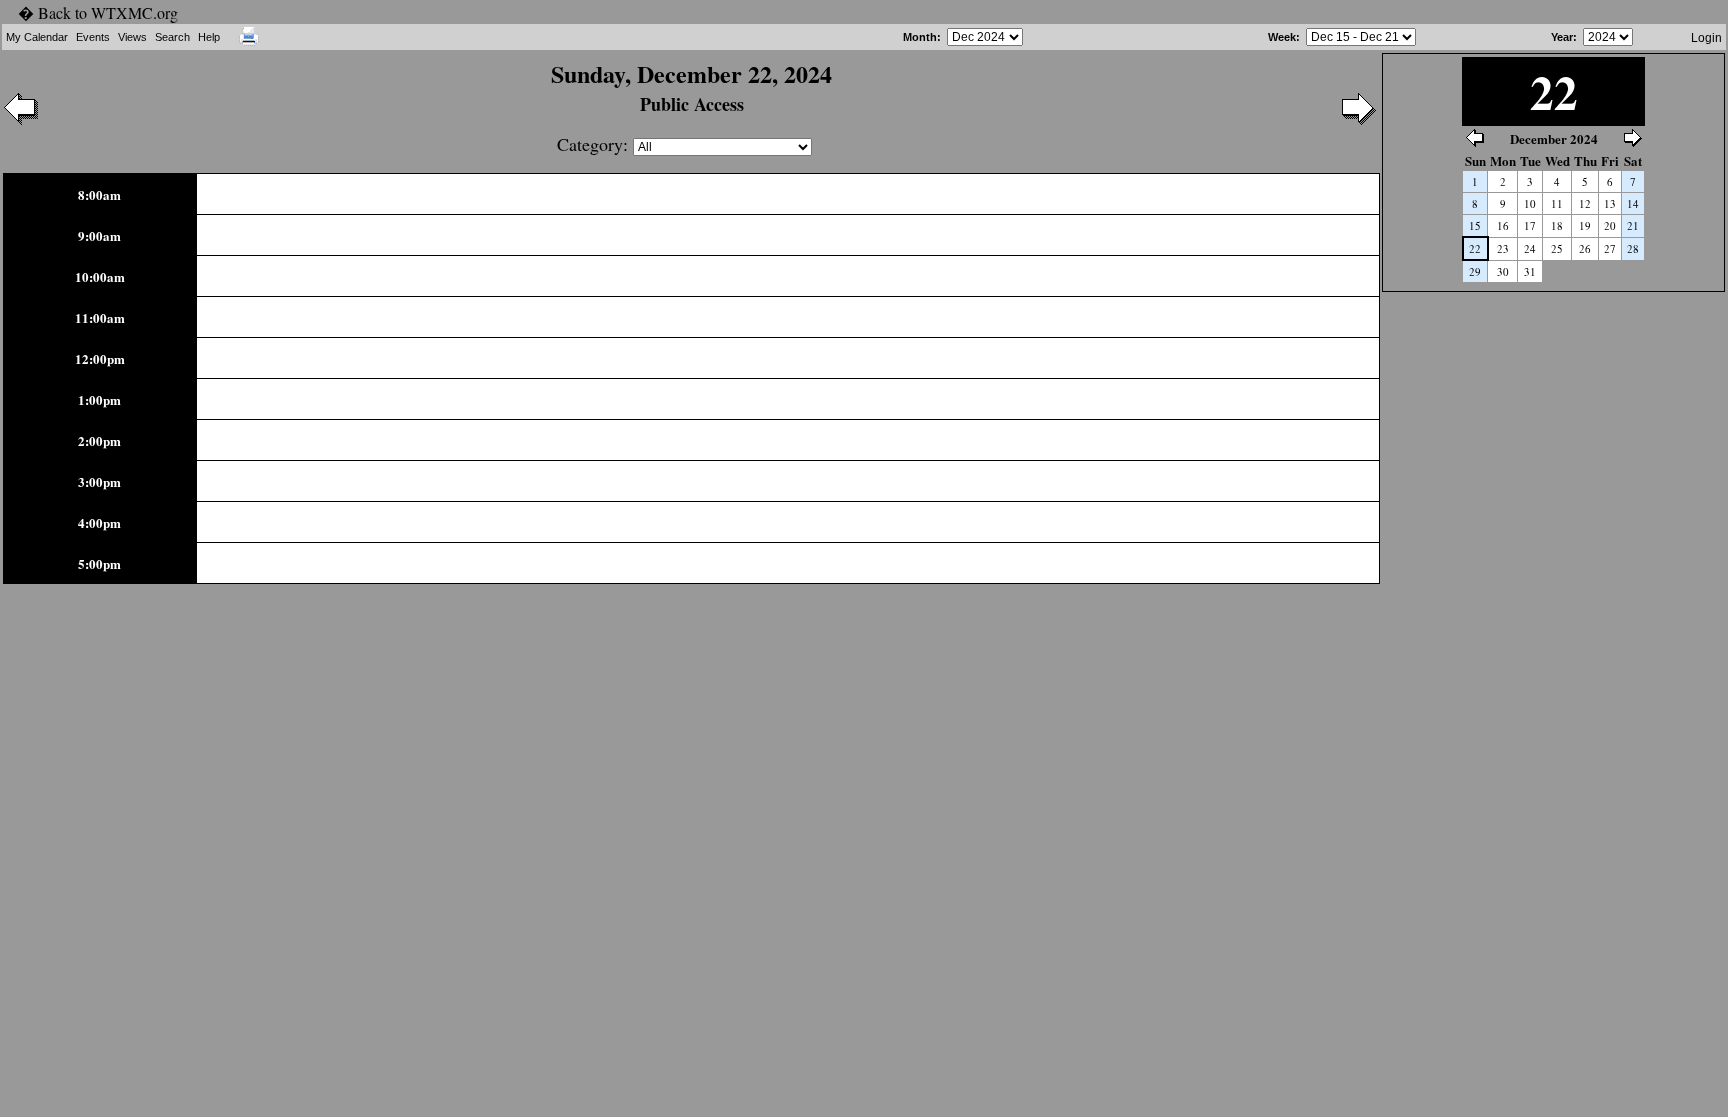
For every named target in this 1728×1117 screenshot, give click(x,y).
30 (1503, 271)
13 (1610, 203)
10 (1530, 203)
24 (1530, 248)
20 (1610, 225)
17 (1530, 225)
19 (1585, 225)
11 (1557, 203)
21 (1633, 225)
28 (1633, 248)
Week (1282, 37)
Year (1562, 37)
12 (1585, 203)
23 (1503, 248)
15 (1475, 225)
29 (1475, 271)
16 (1503, 225)
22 (1475, 248)
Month (920, 37)
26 (1585, 248)
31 (1530, 271)
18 (1557, 225)
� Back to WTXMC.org (98, 12)
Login (1706, 38)
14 (1633, 203)
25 (1557, 248)
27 (1610, 248)
